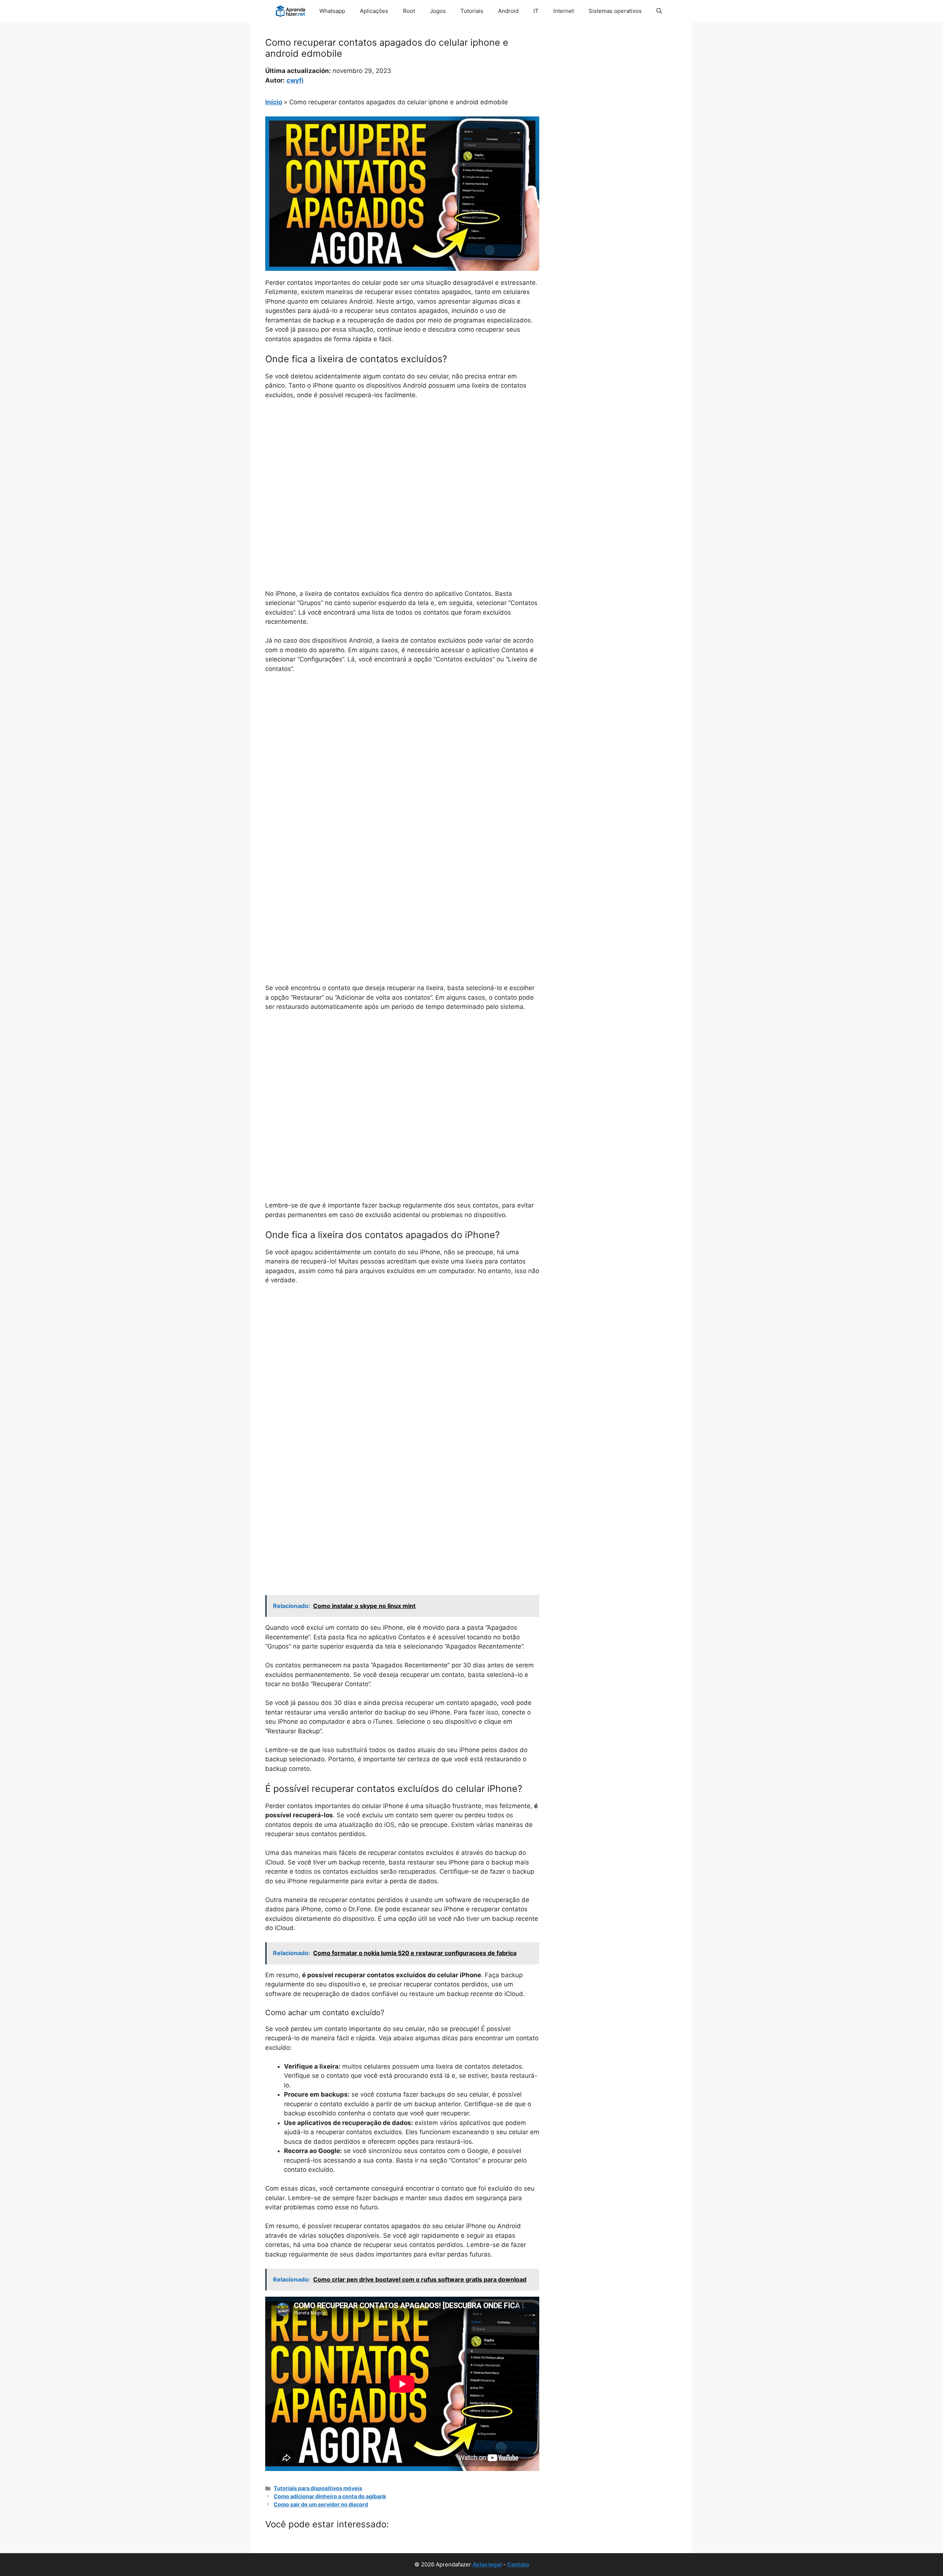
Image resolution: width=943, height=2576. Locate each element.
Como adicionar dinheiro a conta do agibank (330, 2496)
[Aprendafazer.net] (291, 11)
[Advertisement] (402, 461)
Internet (564, 11)
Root (409, 11)
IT (536, 11)
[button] (659, 11)
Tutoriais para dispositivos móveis (318, 2488)
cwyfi (295, 80)
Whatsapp (332, 11)
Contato (518, 2564)
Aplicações (374, 11)
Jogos (438, 11)
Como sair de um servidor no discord (321, 2504)
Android (508, 11)
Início (274, 102)
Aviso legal (487, 2564)
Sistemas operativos (615, 11)
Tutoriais (472, 11)
